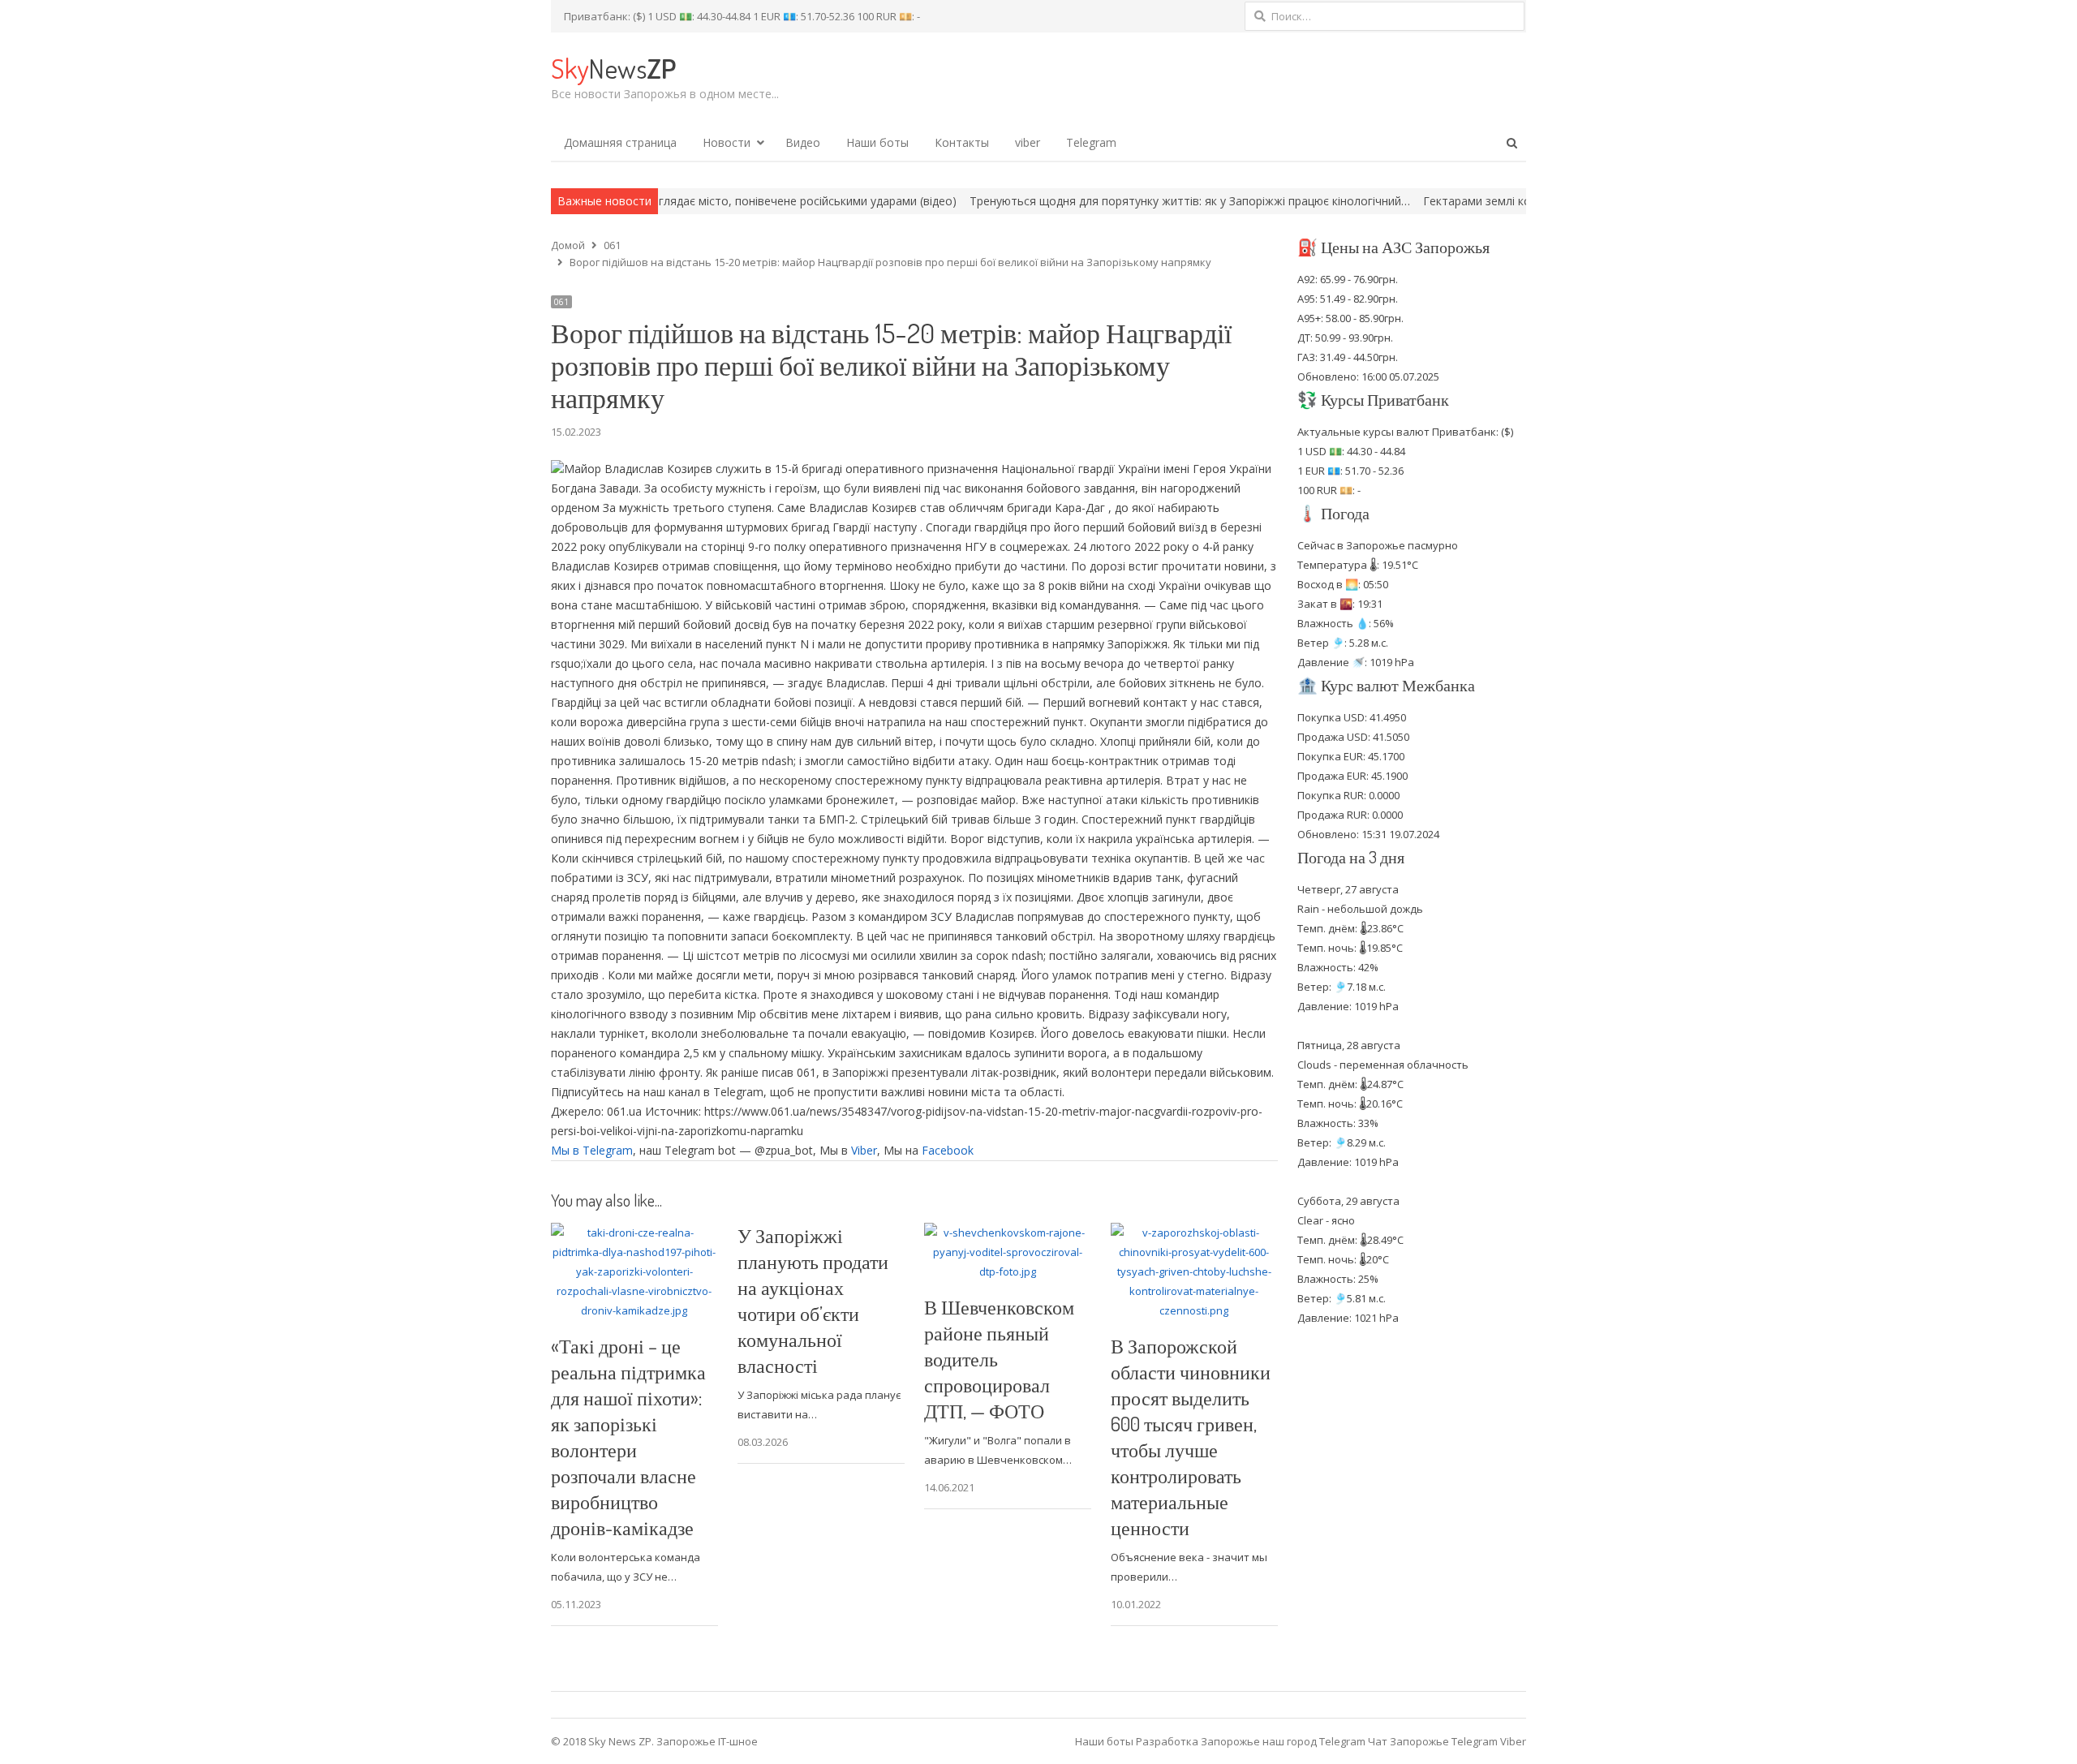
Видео (803, 142)
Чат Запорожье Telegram (1433, 1741)
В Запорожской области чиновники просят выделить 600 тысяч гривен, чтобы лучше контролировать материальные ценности (1191, 1437)
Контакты (962, 142)
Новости (727, 142)
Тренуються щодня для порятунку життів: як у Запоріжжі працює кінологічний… (1095, 201)
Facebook (948, 1150)
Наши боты (877, 142)
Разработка (1168, 1741)
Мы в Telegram (592, 1150)
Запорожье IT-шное (707, 1741)
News (613, 68)
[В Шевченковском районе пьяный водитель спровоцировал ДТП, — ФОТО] (1008, 1233)
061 (561, 302)
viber (1028, 142)
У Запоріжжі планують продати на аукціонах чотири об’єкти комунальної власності (813, 1300)
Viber (864, 1150)
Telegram (1091, 142)
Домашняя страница (620, 142)
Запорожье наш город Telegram (1283, 1741)
